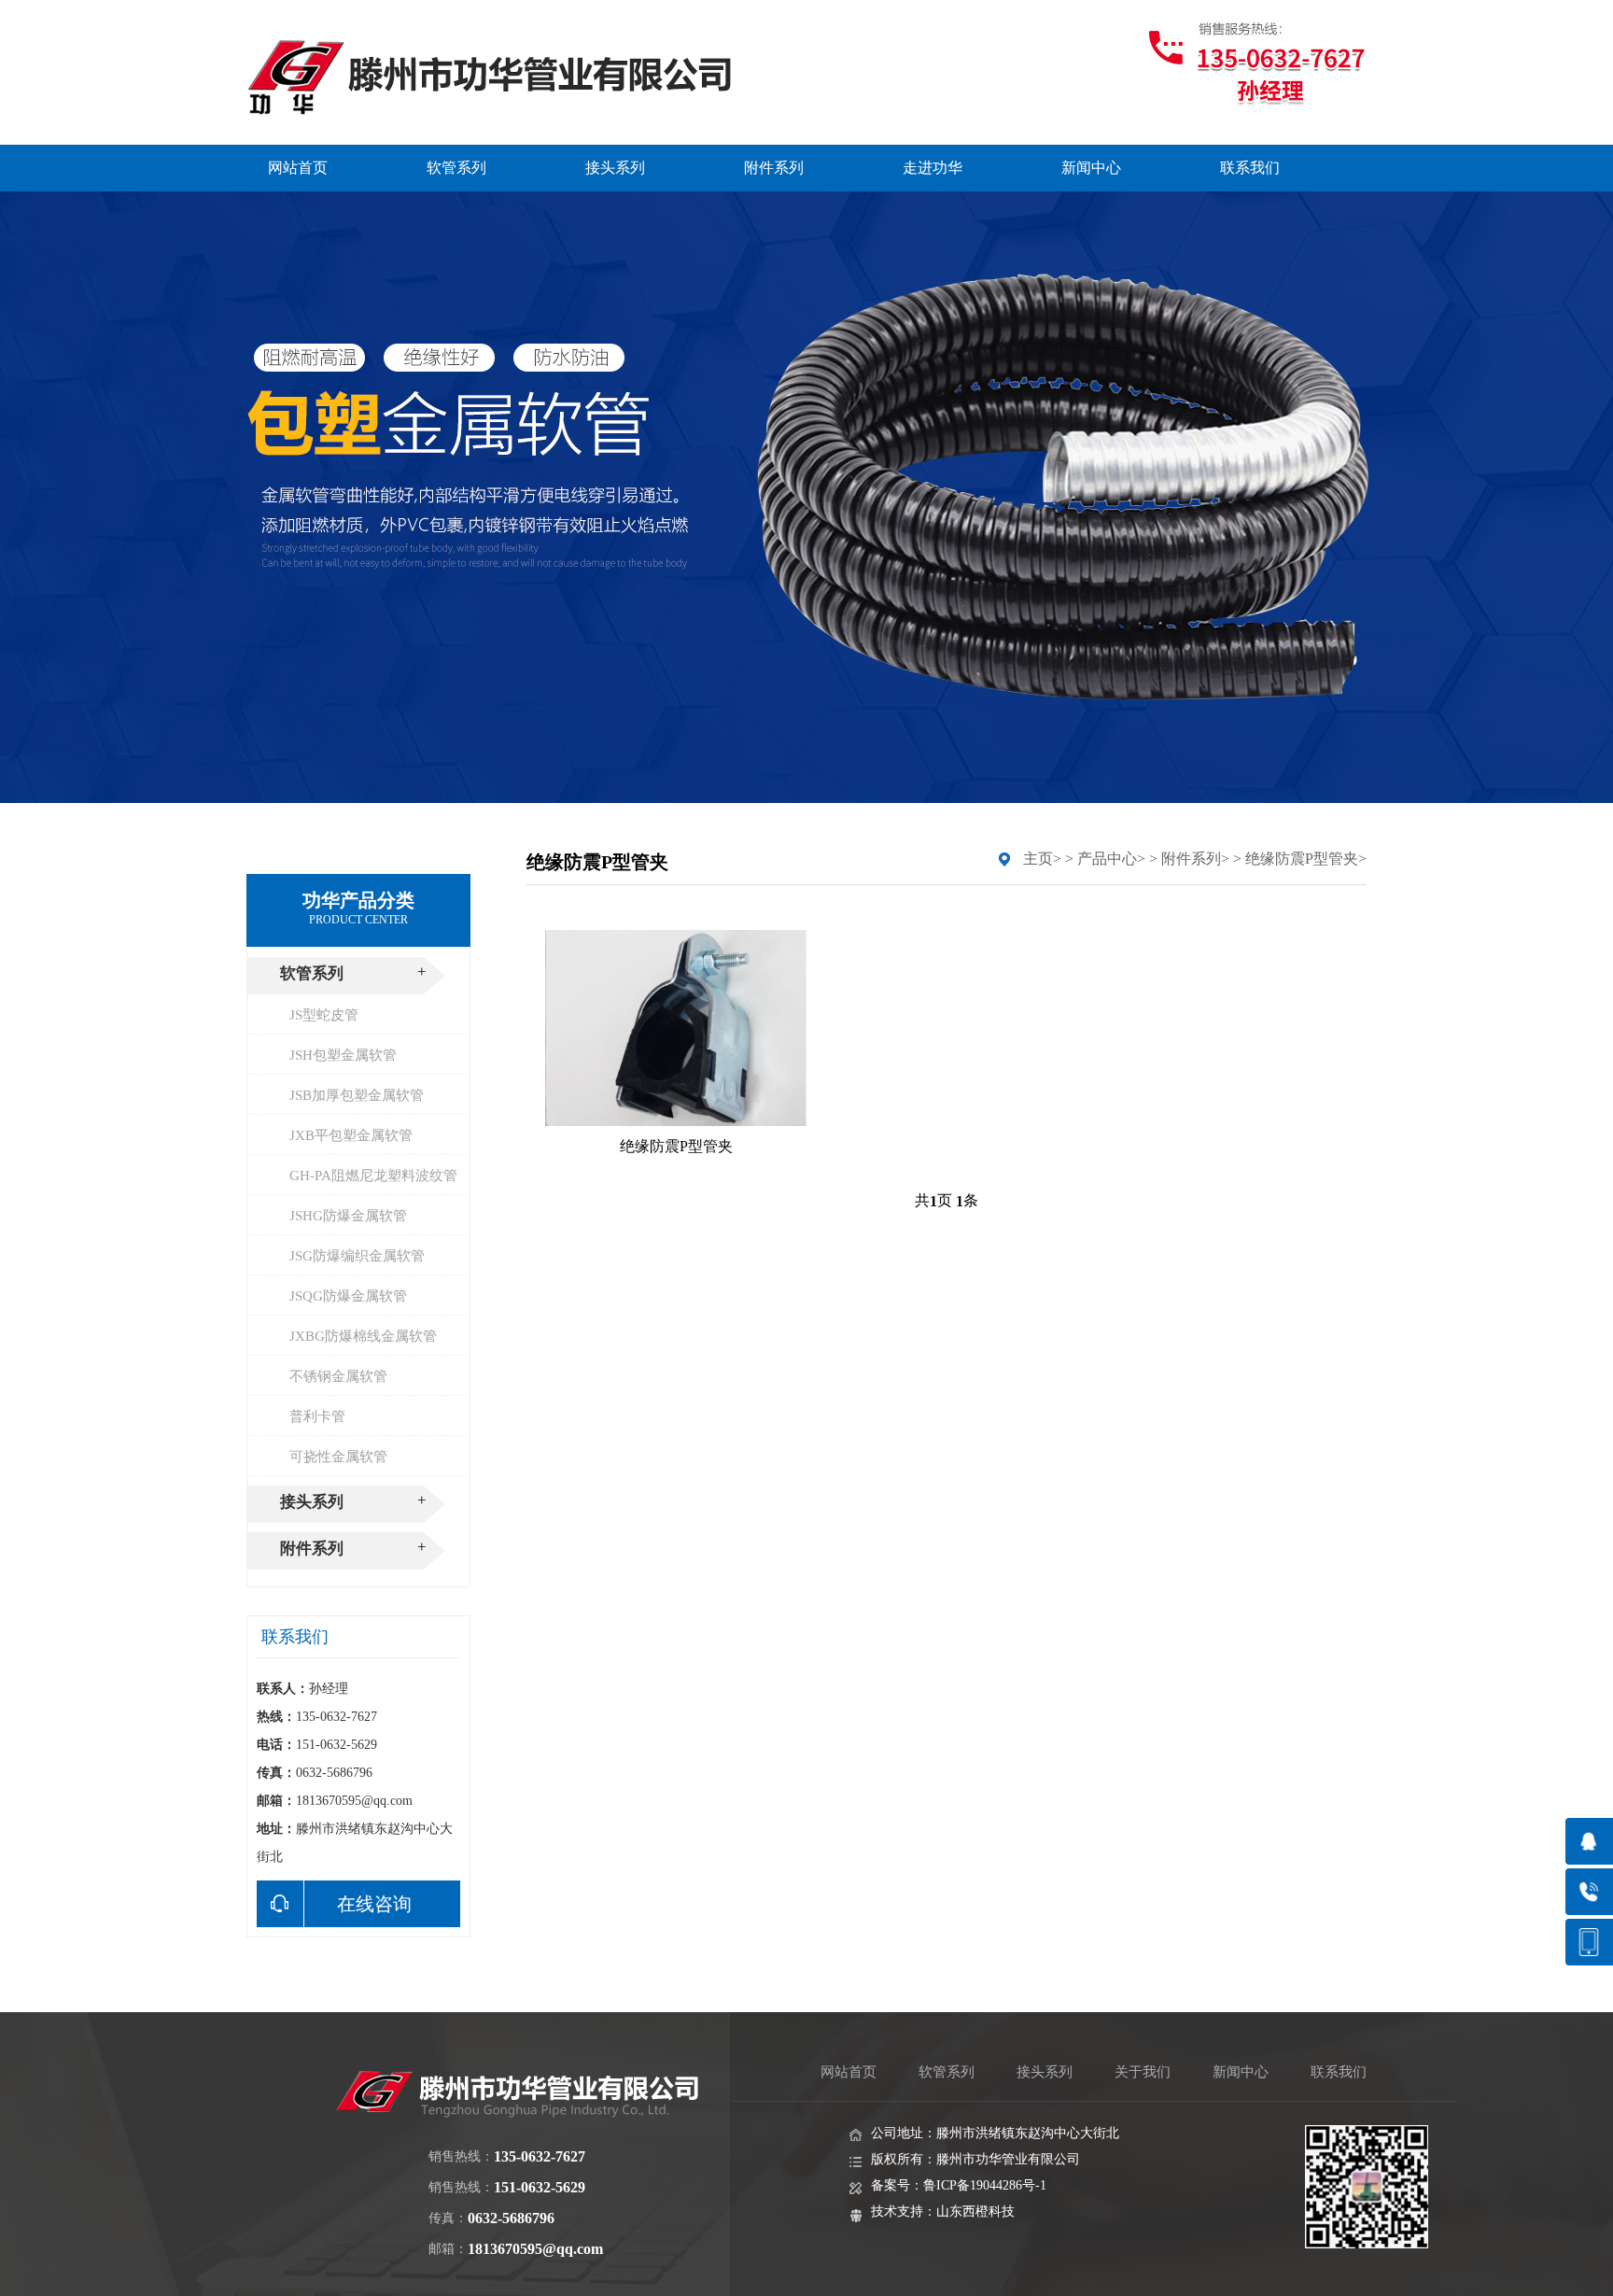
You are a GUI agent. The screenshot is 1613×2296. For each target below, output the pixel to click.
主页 (1038, 859)
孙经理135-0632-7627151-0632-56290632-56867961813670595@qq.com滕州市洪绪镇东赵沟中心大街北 (355, 1773)
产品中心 (1107, 859)
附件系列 (1191, 859)
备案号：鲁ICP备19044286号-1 (959, 2185)
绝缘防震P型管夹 (1302, 859)
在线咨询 (374, 1904)
